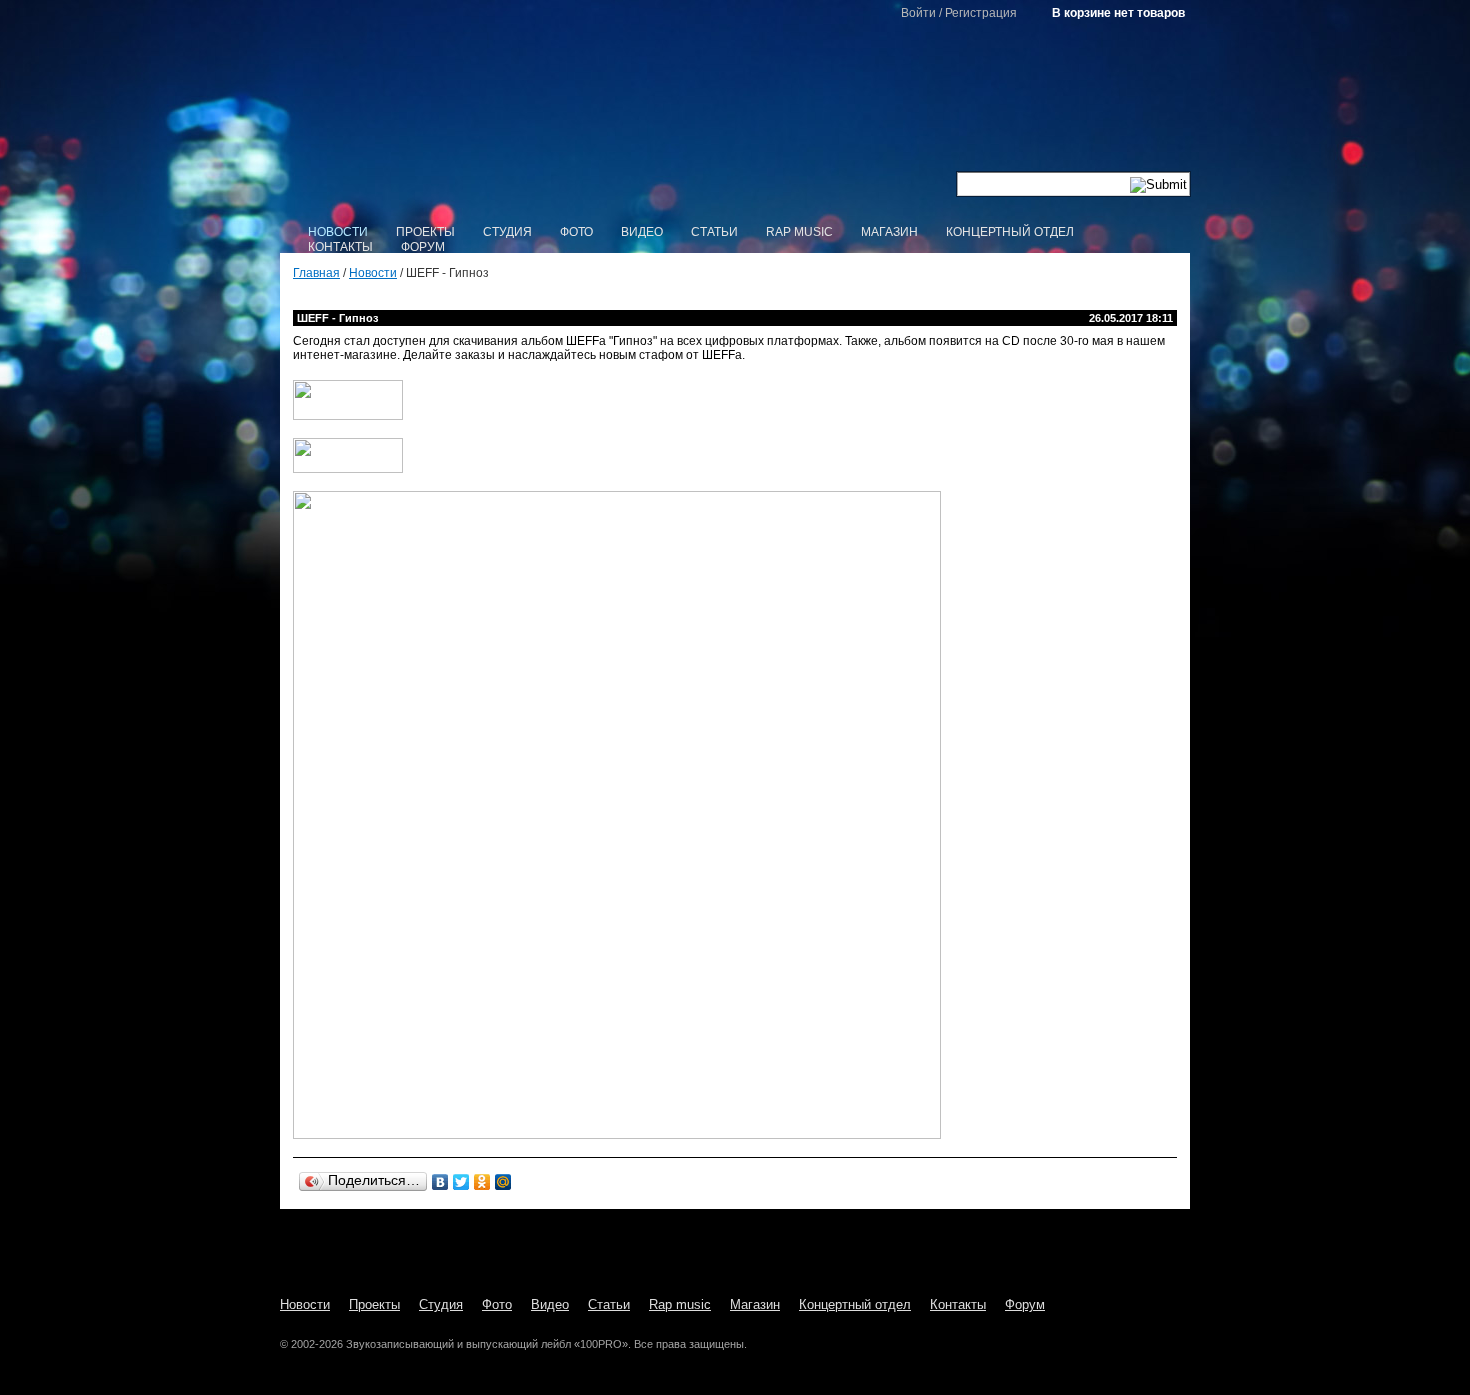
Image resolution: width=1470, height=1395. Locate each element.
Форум (423, 247)
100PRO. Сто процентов (735, 115)
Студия (507, 232)
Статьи (714, 232)
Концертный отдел (1010, 232)
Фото (576, 232)
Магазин (889, 232)
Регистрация (981, 13)
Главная (316, 273)
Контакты (340, 247)
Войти (918, 13)
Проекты (425, 232)
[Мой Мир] (503, 1182)
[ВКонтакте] (440, 1182)
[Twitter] (461, 1182)
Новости (338, 232)
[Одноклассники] (482, 1182)
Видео (642, 232)
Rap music (799, 232)
